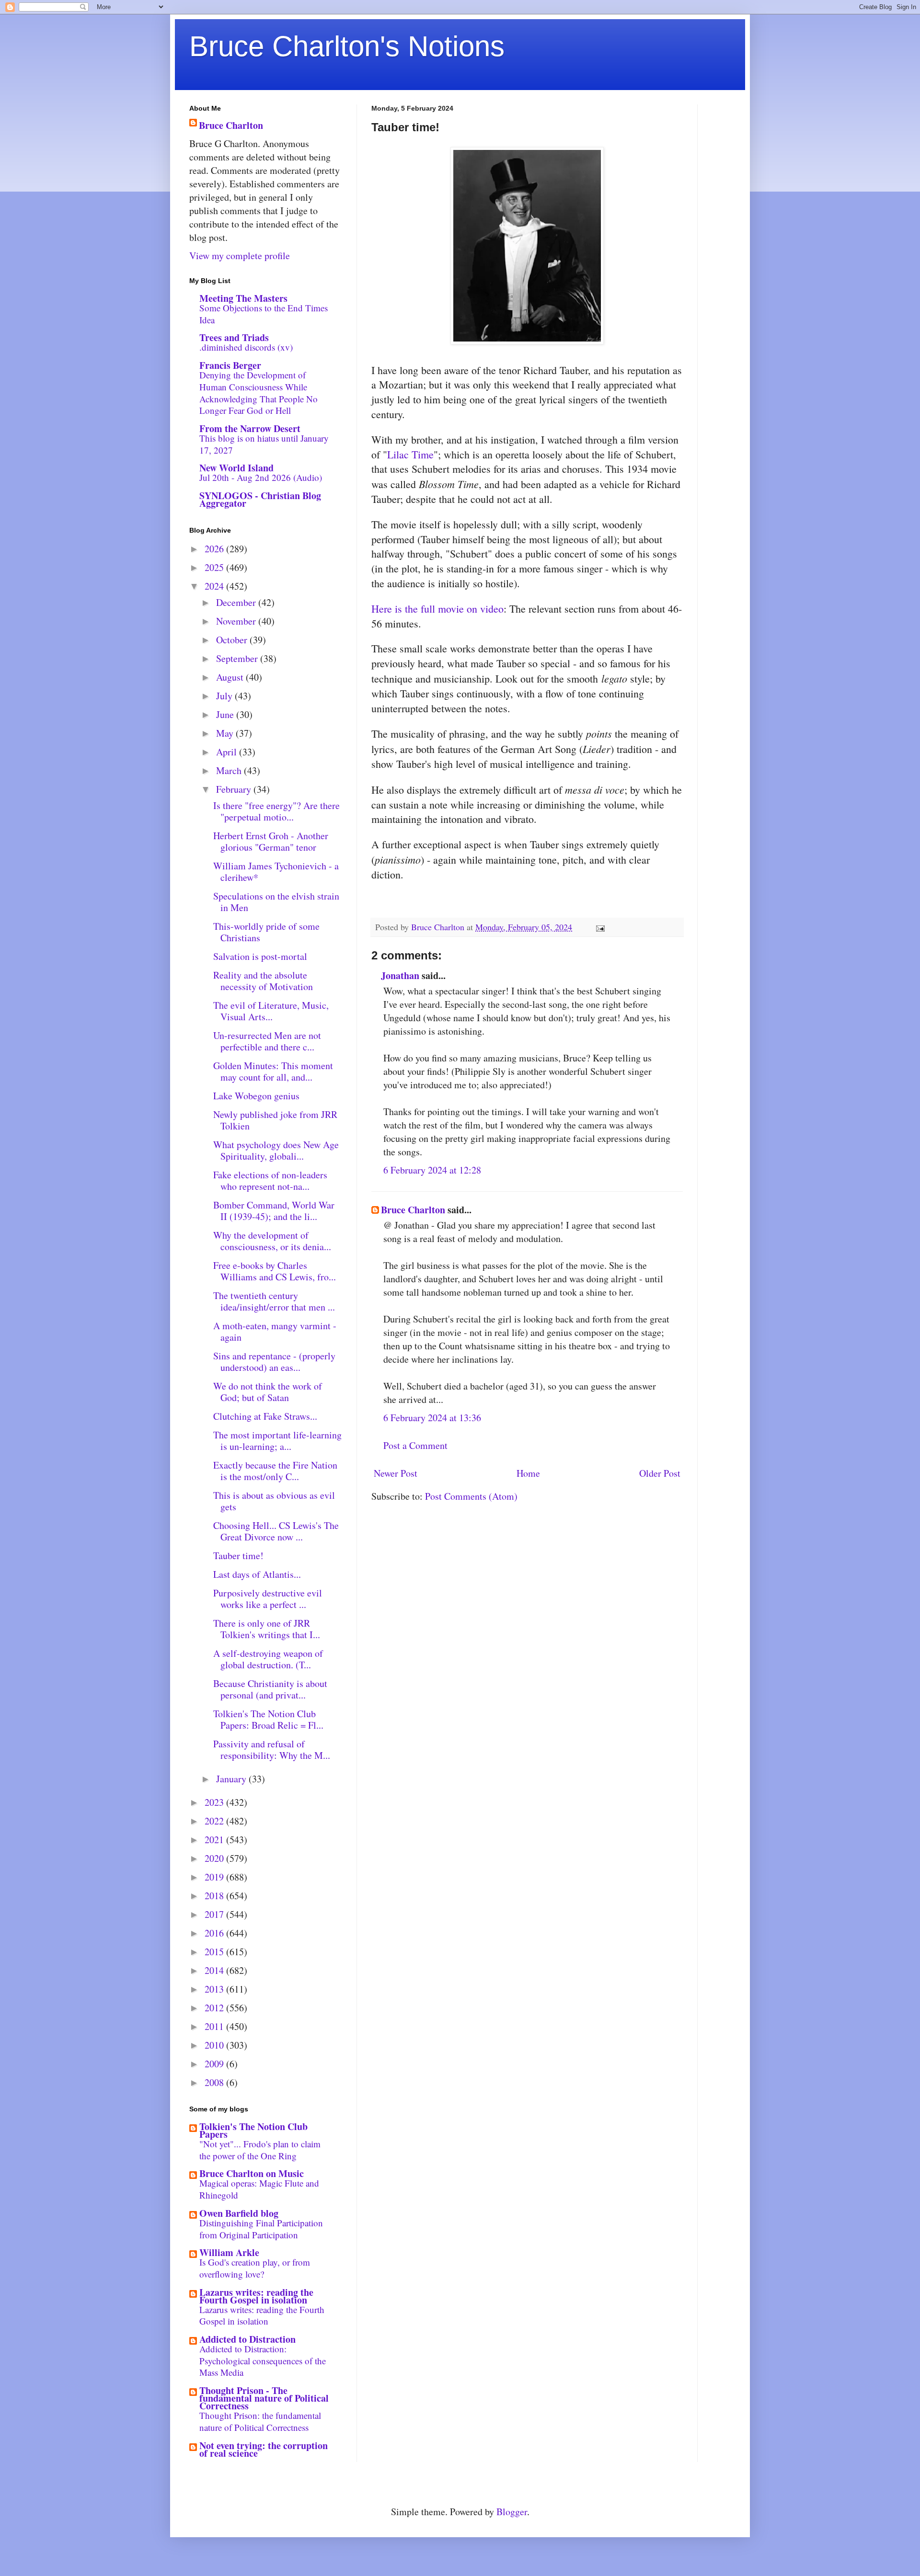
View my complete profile (240, 256)
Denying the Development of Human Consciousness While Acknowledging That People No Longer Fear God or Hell (259, 393)
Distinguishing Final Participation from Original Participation (261, 2229)
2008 (215, 2082)
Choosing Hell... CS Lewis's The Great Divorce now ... (276, 1531)
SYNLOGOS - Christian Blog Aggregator (260, 499)
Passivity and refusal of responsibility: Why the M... (272, 1750)
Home (528, 1473)
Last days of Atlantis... (257, 1574)
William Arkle (229, 2252)
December (237, 602)
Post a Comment (415, 1445)
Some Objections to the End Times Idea (264, 314)
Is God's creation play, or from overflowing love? (255, 2268)
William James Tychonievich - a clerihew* (276, 872)
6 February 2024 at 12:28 (432, 1170)
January (232, 1779)
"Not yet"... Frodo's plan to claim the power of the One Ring (260, 2150)
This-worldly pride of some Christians (266, 932)
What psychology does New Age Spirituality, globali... (276, 1150)
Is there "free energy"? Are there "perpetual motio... (276, 811)
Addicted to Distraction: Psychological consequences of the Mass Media (263, 2360)
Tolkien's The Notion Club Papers (253, 2130)
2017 (215, 1914)
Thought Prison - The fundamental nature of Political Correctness (264, 2398)
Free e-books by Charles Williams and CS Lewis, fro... (275, 1271)
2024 (215, 586)
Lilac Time (410, 454)
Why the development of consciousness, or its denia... (272, 1241)
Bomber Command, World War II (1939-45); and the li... (274, 1211)
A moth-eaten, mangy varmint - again (275, 1331)
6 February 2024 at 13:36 (432, 1418)
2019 (215, 1877)
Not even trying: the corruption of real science (264, 2449)
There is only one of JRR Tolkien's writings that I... (267, 1629)
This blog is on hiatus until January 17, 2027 (264, 444)
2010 (215, 2045)
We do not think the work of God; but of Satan (268, 1392)
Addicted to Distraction (247, 2339)
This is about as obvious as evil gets (274, 1501)
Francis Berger (230, 365)
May (226, 733)
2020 (215, 1858)
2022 (215, 1821)
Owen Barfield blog (239, 2213)
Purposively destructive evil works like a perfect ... (268, 1599)
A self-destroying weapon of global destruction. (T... (268, 1659)
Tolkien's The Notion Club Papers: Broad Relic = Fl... (268, 1719)
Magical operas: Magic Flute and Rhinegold (259, 2189)
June (226, 714)
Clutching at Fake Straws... (265, 1416)
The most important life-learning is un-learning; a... (277, 1441)
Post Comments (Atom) (471, 1496)
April (228, 752)
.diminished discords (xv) (246, 347)
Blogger (512, 2512)
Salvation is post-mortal (260, 956)
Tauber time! (238, 1556)
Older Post (660, 1473)
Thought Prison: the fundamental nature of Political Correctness (260, 2421)
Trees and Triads (234, 337)
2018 (215, 1896)
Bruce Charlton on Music (252, 2173)
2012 (215, 2008)
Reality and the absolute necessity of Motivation (263, 981)
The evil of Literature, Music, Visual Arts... (271, 1011)
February (235, 789)
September (238, 658)
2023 (215, 1802)
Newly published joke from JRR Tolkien (275, 1120)
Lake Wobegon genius (256, 1096)
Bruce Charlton (413, 1210)
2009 (215, 2064)
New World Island (236, 468)
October (233, 640)
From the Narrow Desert (250, 428)
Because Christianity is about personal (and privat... (270, 1689)
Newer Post (396, 1473)
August (231, 677)
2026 (215, 549)
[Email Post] (599, 927)
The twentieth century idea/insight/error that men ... (274, 1301)
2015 (215, 1952)
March (230, 770)
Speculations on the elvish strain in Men (276, 902)
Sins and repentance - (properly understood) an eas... (274, 1362)
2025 (215, 567)
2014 (215, 1970)
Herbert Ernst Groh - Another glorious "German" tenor (271, 841)
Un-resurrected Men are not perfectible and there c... (267, 1041)
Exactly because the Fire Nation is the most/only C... (275, 1471)
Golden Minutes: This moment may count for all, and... (273, 1071)
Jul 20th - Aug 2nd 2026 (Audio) (261, 477)
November (237, 621)
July (225, 696)
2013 (215, 1989)
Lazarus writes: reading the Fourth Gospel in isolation (256, 2296)
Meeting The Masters (243, 298)
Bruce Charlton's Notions (347, 46)
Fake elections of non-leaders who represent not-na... (270, 1180)
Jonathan (400, 975)
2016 (215, 1933)
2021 (215, 1840)
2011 (215, 2026)
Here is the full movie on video (437, 609)
